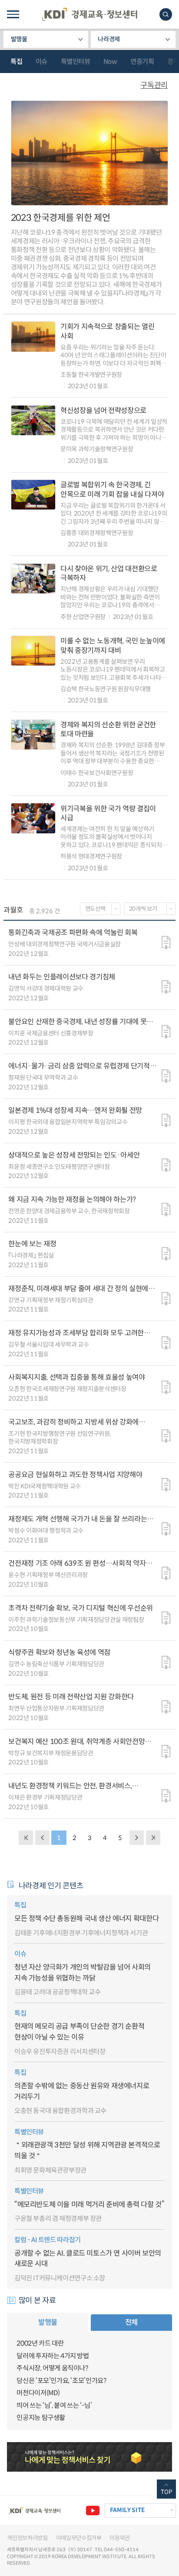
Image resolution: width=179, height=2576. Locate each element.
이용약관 (120, 2538)
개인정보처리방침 (27, 2538)
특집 (16, 62)
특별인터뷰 (76, 62)
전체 (131, 2322)
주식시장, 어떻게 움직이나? (52, 2368)
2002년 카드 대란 (40, 2343)
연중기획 (142, 62)
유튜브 (93, 2511)
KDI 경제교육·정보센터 (89, 14)
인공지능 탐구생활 (41, 2418)
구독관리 (154, 85)
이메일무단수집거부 (79, 2538)
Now (110, 62)
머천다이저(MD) (38, 2393)
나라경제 (109, 39)
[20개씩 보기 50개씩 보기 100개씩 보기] (150, 909)
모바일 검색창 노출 (166, 15)
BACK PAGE (26, 1838)
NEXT (137, 1838)
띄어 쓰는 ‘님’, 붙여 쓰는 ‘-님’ (54, 2405)
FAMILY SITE (127, 2510)
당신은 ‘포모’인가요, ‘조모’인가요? (61, 2381)
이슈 (41, 62)
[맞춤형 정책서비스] (89, 2457)
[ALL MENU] (13, 14)
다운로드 (166, 943)
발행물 (19, 39)
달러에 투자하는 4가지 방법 (53, 2356)
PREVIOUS (42, 1838)
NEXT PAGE (153, 1838)
